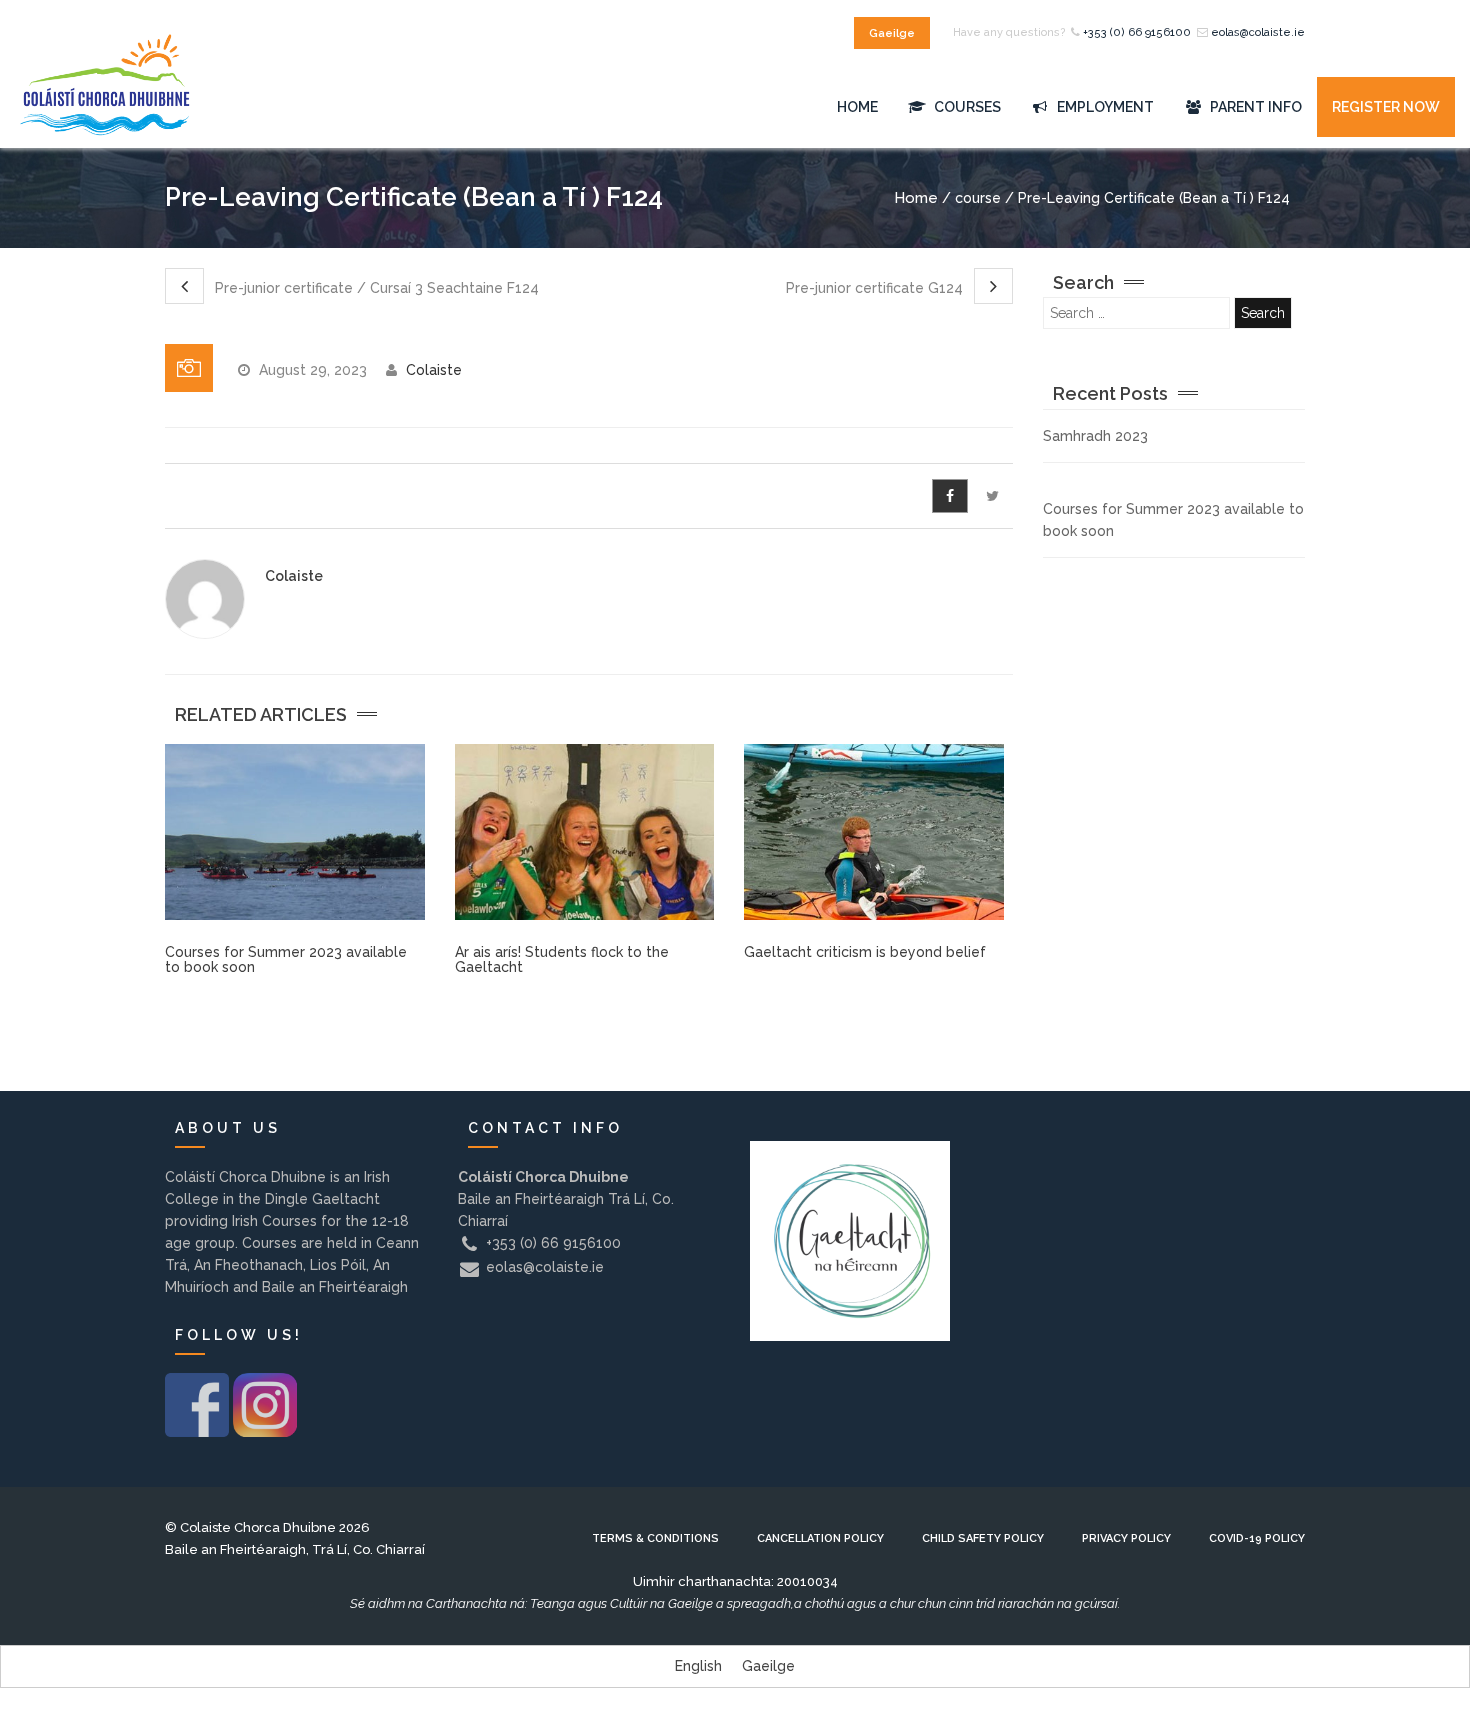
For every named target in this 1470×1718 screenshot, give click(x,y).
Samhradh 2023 (1095, 436)
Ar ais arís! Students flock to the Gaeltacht (562, 959)
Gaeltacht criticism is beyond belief (865, 952)
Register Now (1386, 107)
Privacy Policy (1126, 1538)
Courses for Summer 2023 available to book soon (286, 959)
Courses (966, 107)
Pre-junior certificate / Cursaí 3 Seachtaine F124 (375, 288)
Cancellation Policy (820, 1538)
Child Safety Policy (983, 1538)
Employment (1104, 107)
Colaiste (434, 370)
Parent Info (1254, 107)
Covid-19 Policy (1257, 1538)
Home (857, 107)
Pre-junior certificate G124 (876, 288)
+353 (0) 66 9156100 (1137, 32)
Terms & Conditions (655, 1538)
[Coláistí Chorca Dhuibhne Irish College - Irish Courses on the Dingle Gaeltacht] (105, 107)
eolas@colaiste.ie (1258, 32)
